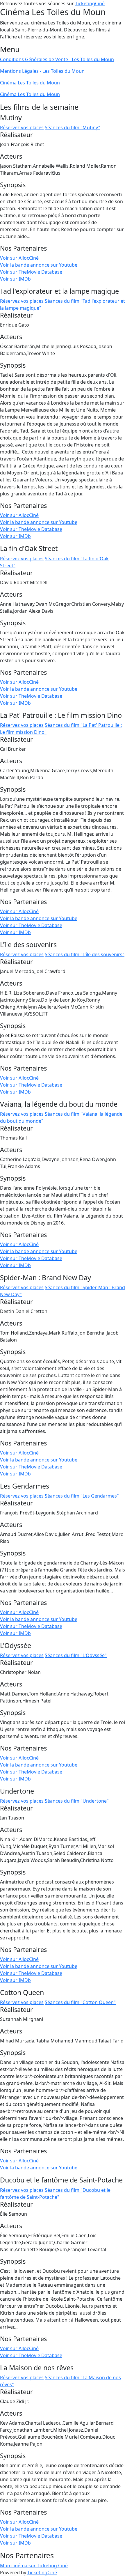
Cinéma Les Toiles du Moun (30, 83)
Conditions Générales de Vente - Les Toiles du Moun (57, 59)
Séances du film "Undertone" (77, 1801)
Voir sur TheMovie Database (31, 272)
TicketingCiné (90, 3)
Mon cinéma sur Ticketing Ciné (34, 2566)
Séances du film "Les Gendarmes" (82, 1496)
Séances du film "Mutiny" (73, 127)
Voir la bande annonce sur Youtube (39, 265)
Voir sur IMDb (15, 279)
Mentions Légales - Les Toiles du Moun (42, 71)
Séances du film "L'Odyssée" (76, 1655)
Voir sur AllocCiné (19, 258)
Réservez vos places (22, 127)
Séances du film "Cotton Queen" (80, 2002)
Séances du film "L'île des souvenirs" (85, 954)
